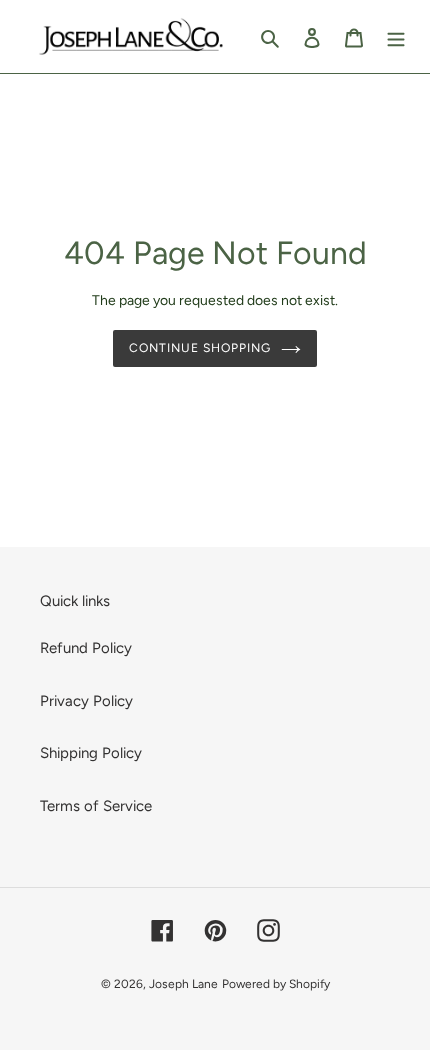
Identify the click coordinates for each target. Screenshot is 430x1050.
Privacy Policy (86, 701)
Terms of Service (96, 806)
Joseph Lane (183, 984)
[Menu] (396, 36)
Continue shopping (200, 347)
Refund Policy (86, 648)
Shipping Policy (91, 753)
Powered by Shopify (276, 984)
